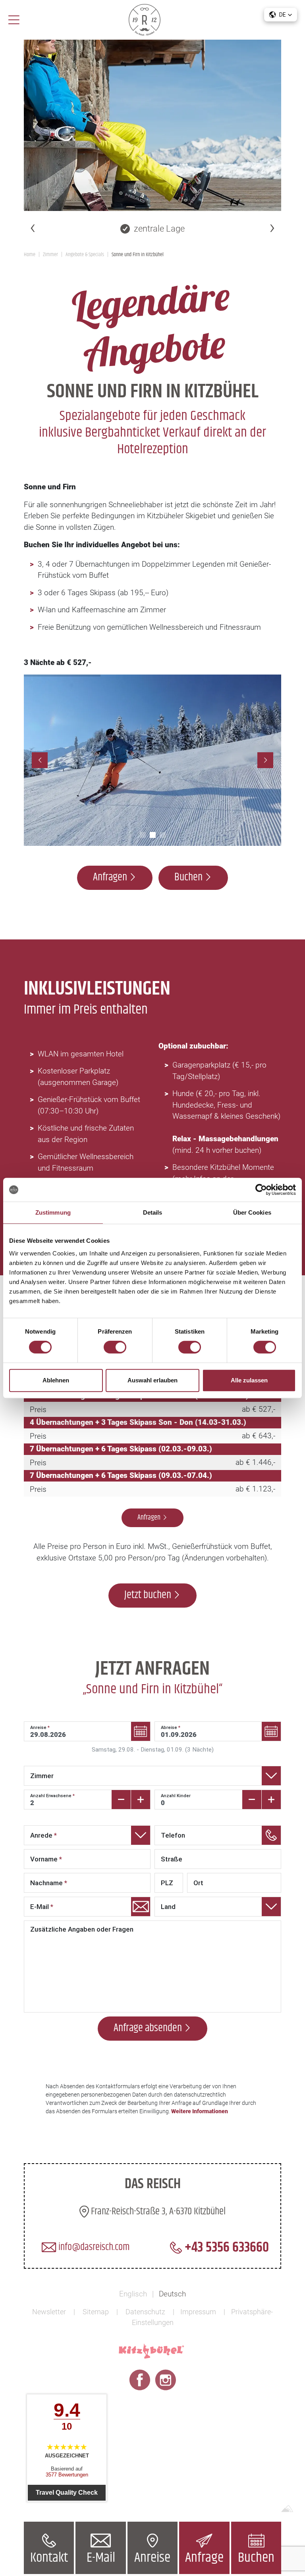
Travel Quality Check (67, 2493)
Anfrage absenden (148, 2028)
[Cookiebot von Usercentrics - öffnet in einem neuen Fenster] (261, 1190)
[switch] (115, 1347)
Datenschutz (145, 2312)
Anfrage (204, 2558)
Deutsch (172, 2294)
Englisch (133, 2294)
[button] (281, 15)
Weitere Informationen (200, 2111)
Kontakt (49, 2558)
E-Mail (101, 2558)
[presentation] (33, 227)
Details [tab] (153, 1212)
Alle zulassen (249, 1380)
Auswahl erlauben (152, 1380)
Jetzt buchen (148, 1595)
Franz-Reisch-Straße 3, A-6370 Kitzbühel (157, 2212)
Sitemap (96, 2312)
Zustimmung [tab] (53, 1212)
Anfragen (110, 877)
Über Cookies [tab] (252, 1212)
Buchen (256, 2558)
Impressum (198, 2312)
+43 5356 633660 (225, 2248)
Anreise (152, 2558)
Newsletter (49, 2312)
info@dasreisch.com (93, 2247)
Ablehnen (56, 1380)
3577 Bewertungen (67, 2475)
